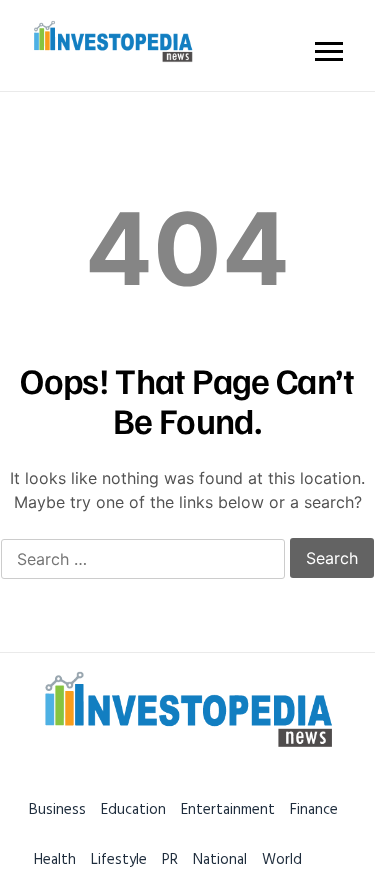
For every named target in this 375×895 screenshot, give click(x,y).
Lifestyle (119, 859)
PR (170, 859)
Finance (314, 809)
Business (57, 809)
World (282, 859)
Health (55, 859)
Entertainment (228, 809)
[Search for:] (143, 560)
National (220, 859)
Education (133, 809)
